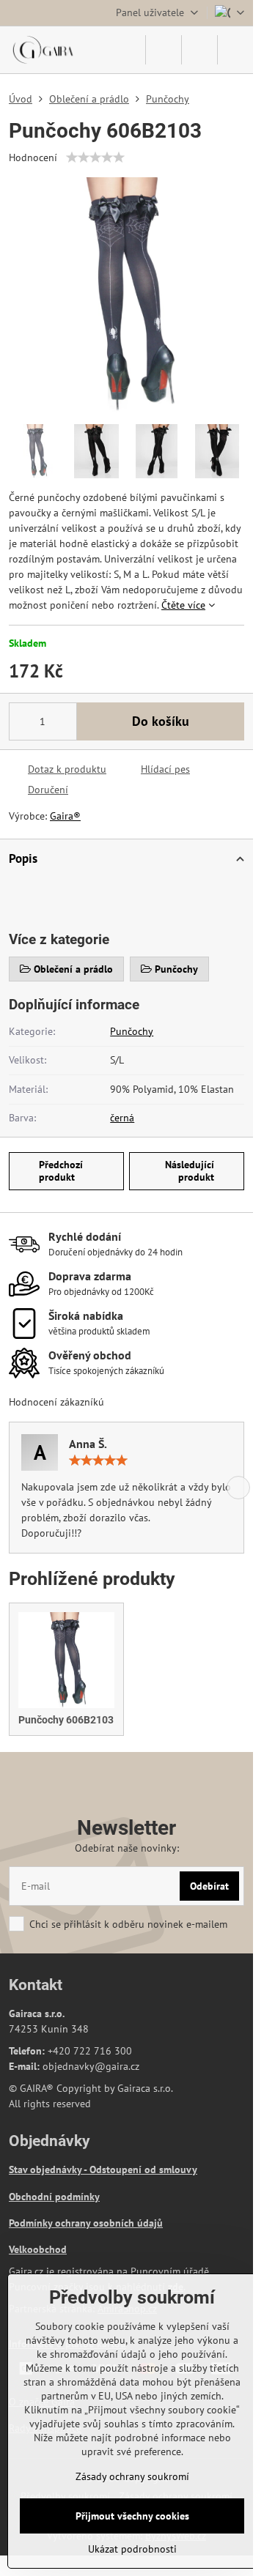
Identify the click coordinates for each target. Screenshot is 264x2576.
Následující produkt (190, 1171)
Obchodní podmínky (54, 2197)
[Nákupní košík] (199, 50)
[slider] (95, 157)
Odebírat (209, 1886)
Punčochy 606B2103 (66, 1720)
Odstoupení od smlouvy (143, 2169)
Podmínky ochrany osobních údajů (86, 2223)
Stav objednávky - (49, 2169)
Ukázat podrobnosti (132, 2549)
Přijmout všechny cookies (132, 2516)
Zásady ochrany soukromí (132, 2476)
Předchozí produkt (61, 1171)
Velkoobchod (38, 2249)
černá (122, 1118)
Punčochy (132, 1031)
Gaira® (65, 816)
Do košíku (161, 721)
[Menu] (235, 50)
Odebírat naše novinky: (127, 1848)
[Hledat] (164, 50)
